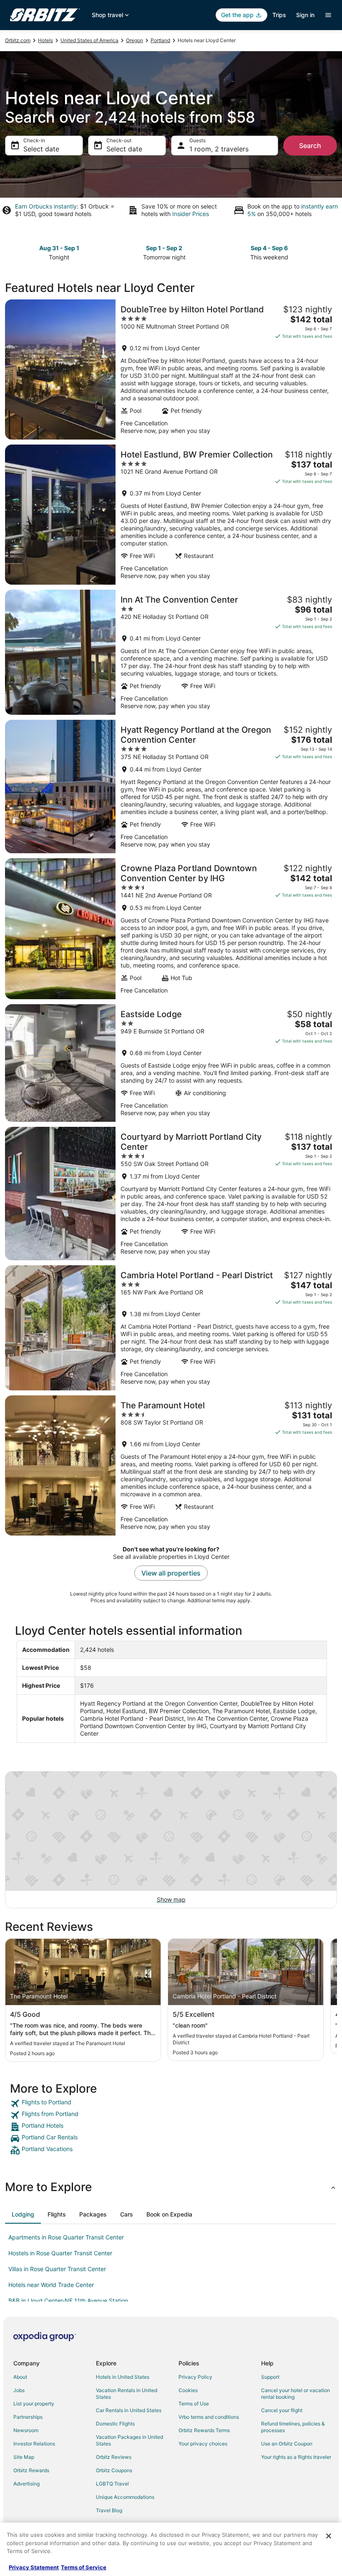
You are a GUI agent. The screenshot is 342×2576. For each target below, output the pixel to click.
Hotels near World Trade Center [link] (51, 2285)
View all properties (171, 1573)
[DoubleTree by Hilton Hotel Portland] (171, 369)
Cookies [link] (188, 2390)
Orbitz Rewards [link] (31, 2470)
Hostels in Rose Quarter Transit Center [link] (60, 2253)
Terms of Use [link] (194, 2404)
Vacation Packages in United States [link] (130, 2440)
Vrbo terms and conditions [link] (209, 2417)
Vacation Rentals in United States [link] (127, 2394)
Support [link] (270, 2377)
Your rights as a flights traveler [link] (296, 2457)
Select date (41, 149)
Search (310, 146)
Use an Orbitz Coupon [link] (287, 2444)
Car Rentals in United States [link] (129, 2410)
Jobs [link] (19, 2390)
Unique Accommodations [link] (125, 2497)
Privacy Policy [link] (195, 2377)
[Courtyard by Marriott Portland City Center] (171, 1194)
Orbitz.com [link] (18, 40)
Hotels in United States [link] (123, 2377)
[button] (171, 2187)
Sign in (305, 15)
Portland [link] (160, 40)
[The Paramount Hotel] (171, 1465)
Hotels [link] (45, 40)
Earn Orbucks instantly (46, 206)
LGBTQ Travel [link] (112, 2484)
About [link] (20, 2377)
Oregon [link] (135, 40)
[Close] (329, 2536)
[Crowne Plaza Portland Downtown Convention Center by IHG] (171, 929)
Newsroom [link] (26, 2430)
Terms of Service (84, 2567)
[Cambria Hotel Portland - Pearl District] (171, 1328)
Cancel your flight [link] (282, 2410)
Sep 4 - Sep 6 (269, 248)
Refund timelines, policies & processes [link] (293, 2427)
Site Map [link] (24, 2457)
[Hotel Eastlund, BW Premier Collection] (171, 515)
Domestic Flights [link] (115, 2424)
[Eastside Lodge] (171, 1063)
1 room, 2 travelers (219, 149)
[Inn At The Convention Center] (171, 652)
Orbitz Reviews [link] (114, 2457)
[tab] (23, 2214)
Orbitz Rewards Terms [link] (204, 2430)
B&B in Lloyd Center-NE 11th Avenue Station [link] (68, 2301)
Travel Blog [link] (109, 2510)
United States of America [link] (89, 40)
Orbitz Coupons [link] (114, 2470)
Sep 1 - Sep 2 (164, 248)
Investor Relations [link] (34, 2444)
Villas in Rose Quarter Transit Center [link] (57, 2269)
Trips (279, 15)
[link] (171, 2104)
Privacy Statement (34, 2567)
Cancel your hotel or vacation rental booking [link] (295, 2394)
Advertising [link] (26, 2484)
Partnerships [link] (28, 2417)
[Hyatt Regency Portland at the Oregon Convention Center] (171, 787)
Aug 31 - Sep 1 (59, 248)
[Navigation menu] (328, 15)
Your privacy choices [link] (203, 2444)
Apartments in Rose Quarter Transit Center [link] (66, 2237)
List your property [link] (34, 2404)
